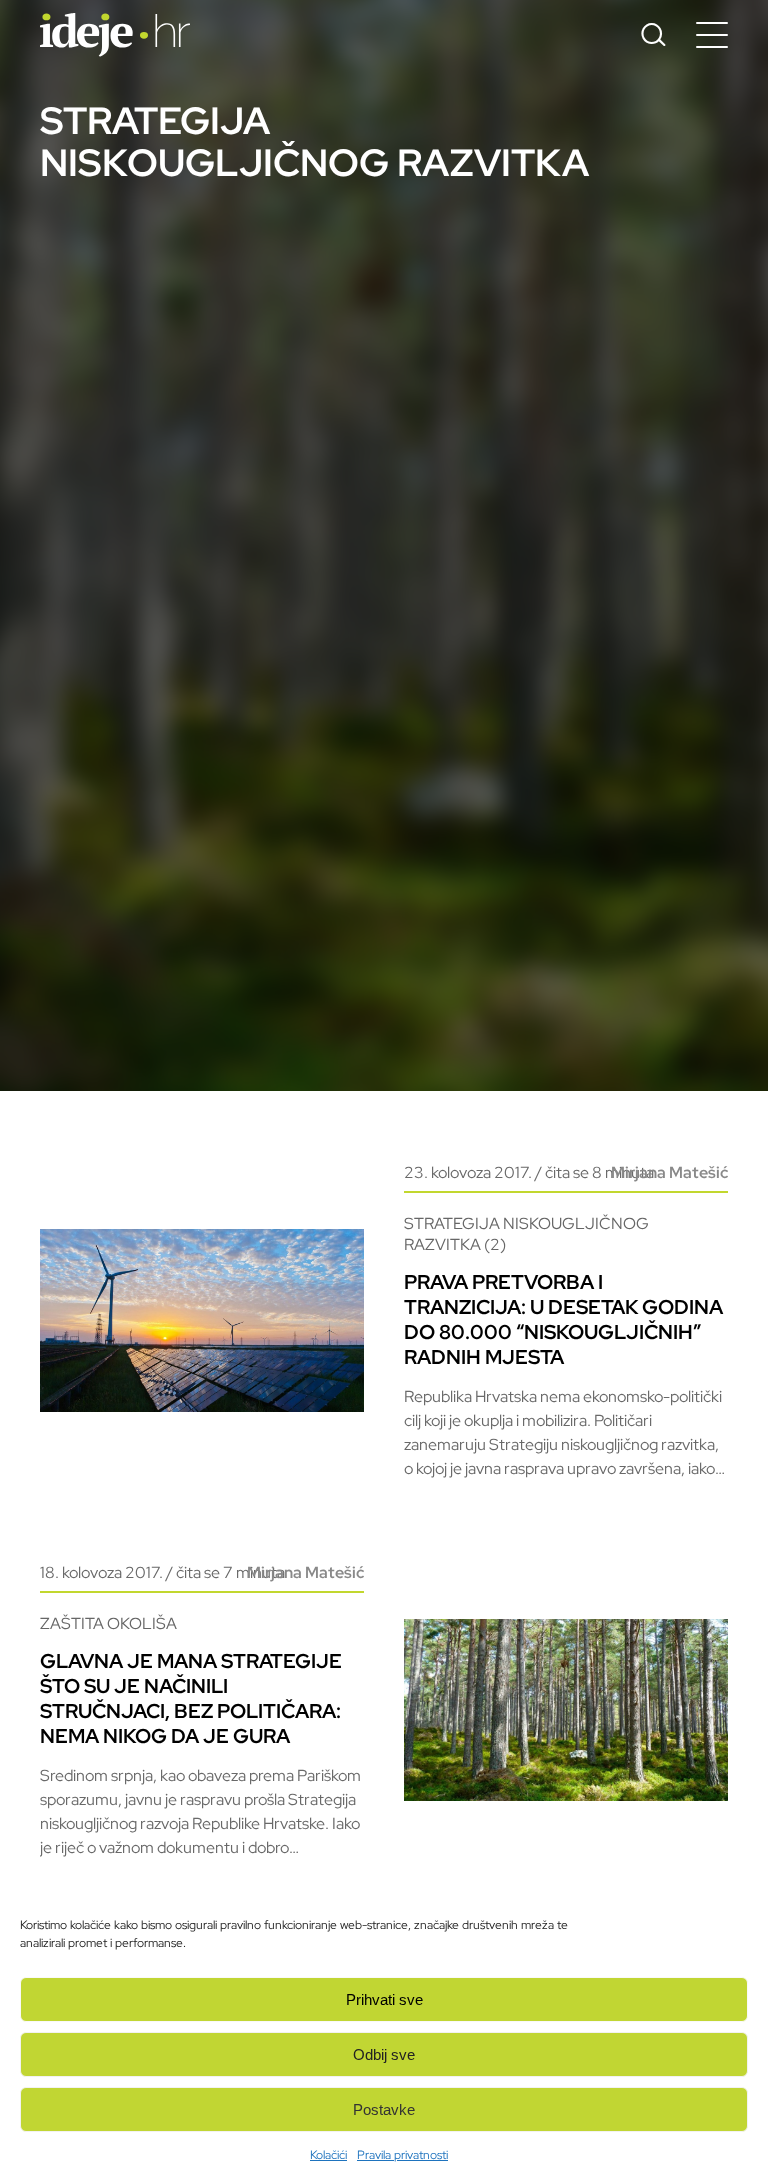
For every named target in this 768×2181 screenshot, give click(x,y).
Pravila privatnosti (402, 2155)
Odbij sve (384, 2054)
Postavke (384, 2109)
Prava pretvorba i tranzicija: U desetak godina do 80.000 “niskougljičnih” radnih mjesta (563, 1319)
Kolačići (328, 2155)
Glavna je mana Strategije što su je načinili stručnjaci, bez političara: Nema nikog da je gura (191, 1698)
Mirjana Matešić (669, 1172)
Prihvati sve (384, 1999)
